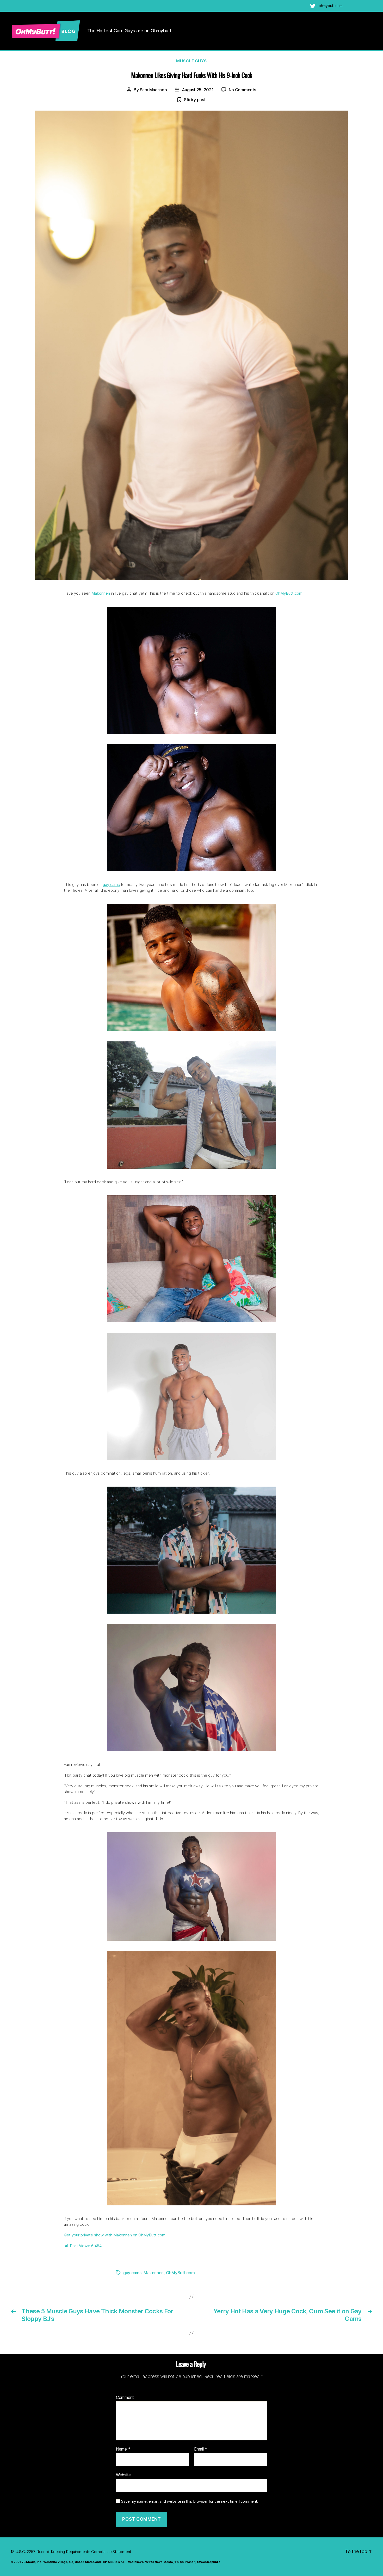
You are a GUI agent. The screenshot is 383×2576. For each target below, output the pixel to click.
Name (123, 2449)
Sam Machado (153, 90)
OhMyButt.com (289, 593)
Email (201, 2449)
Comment (125, 2398)
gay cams (111, 885)
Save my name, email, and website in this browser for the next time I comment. (190, 2501)
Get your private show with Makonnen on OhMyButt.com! (115, 2235)
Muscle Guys (191, 61)
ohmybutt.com (331, 6)
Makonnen (101, 593)
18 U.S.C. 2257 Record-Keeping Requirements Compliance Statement (71, 2552)
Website (123, 2475)
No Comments (242, 90)
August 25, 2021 (198, 90)
